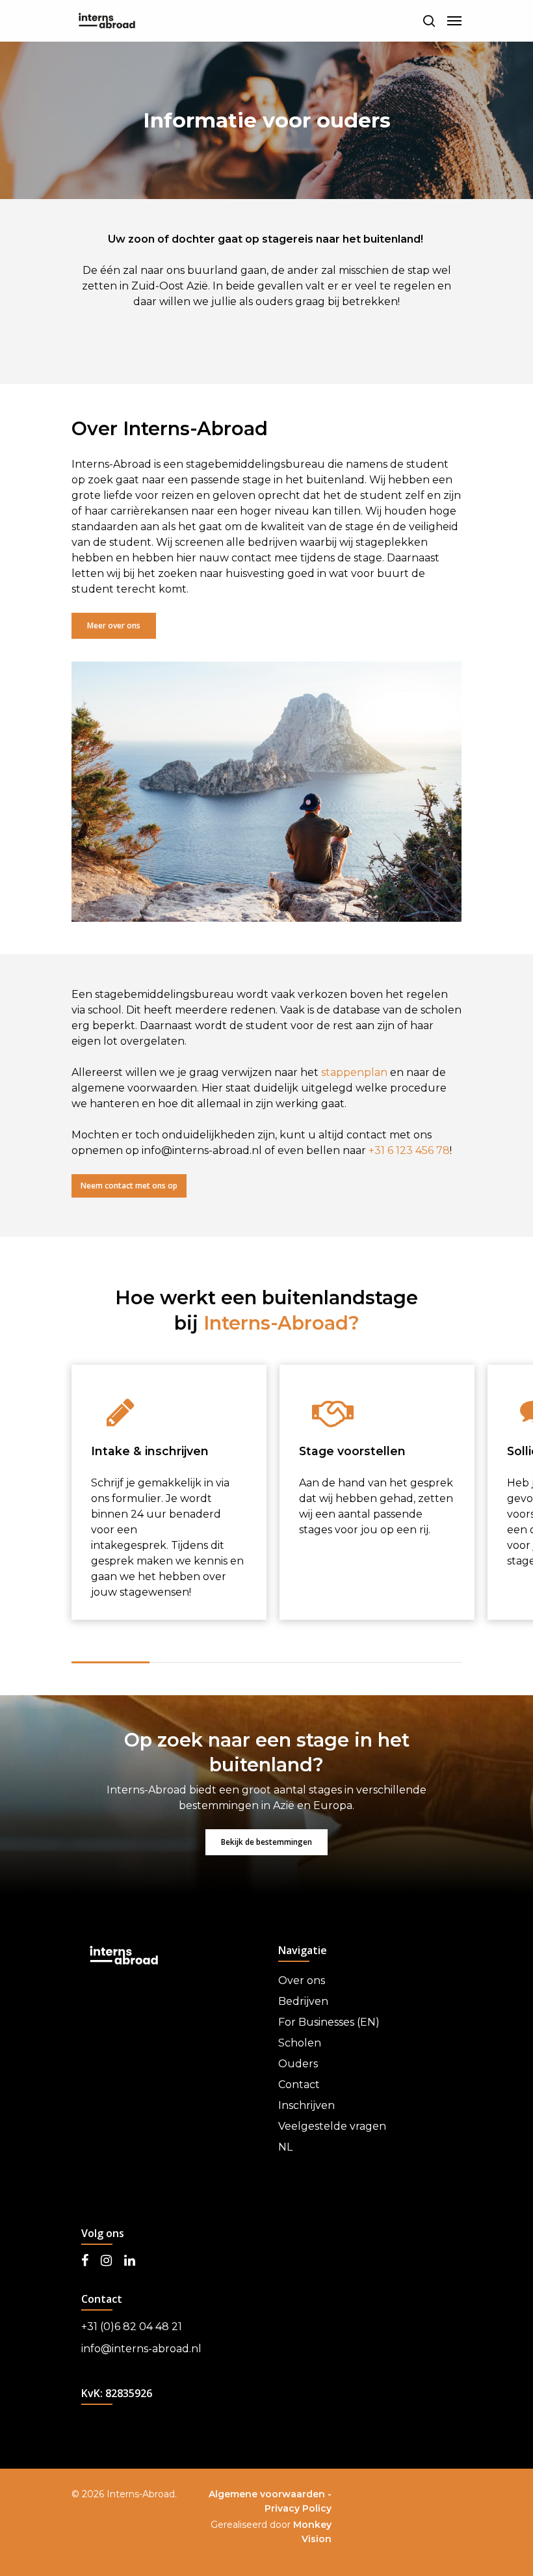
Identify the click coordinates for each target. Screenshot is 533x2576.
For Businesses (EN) (329, 2022)
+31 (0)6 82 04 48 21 (132, 2327)
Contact (299, 2085)
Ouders (298, 2064)
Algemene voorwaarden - (270, 2494)
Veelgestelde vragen (332, 2126)
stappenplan (354, 1072)
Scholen (300, 2043)
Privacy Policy (298, 2508)
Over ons (302, 1980)
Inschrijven (306, 2105)
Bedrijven (303, 2001)
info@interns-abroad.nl (141, 2349)
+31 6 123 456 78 (409, 1150)
